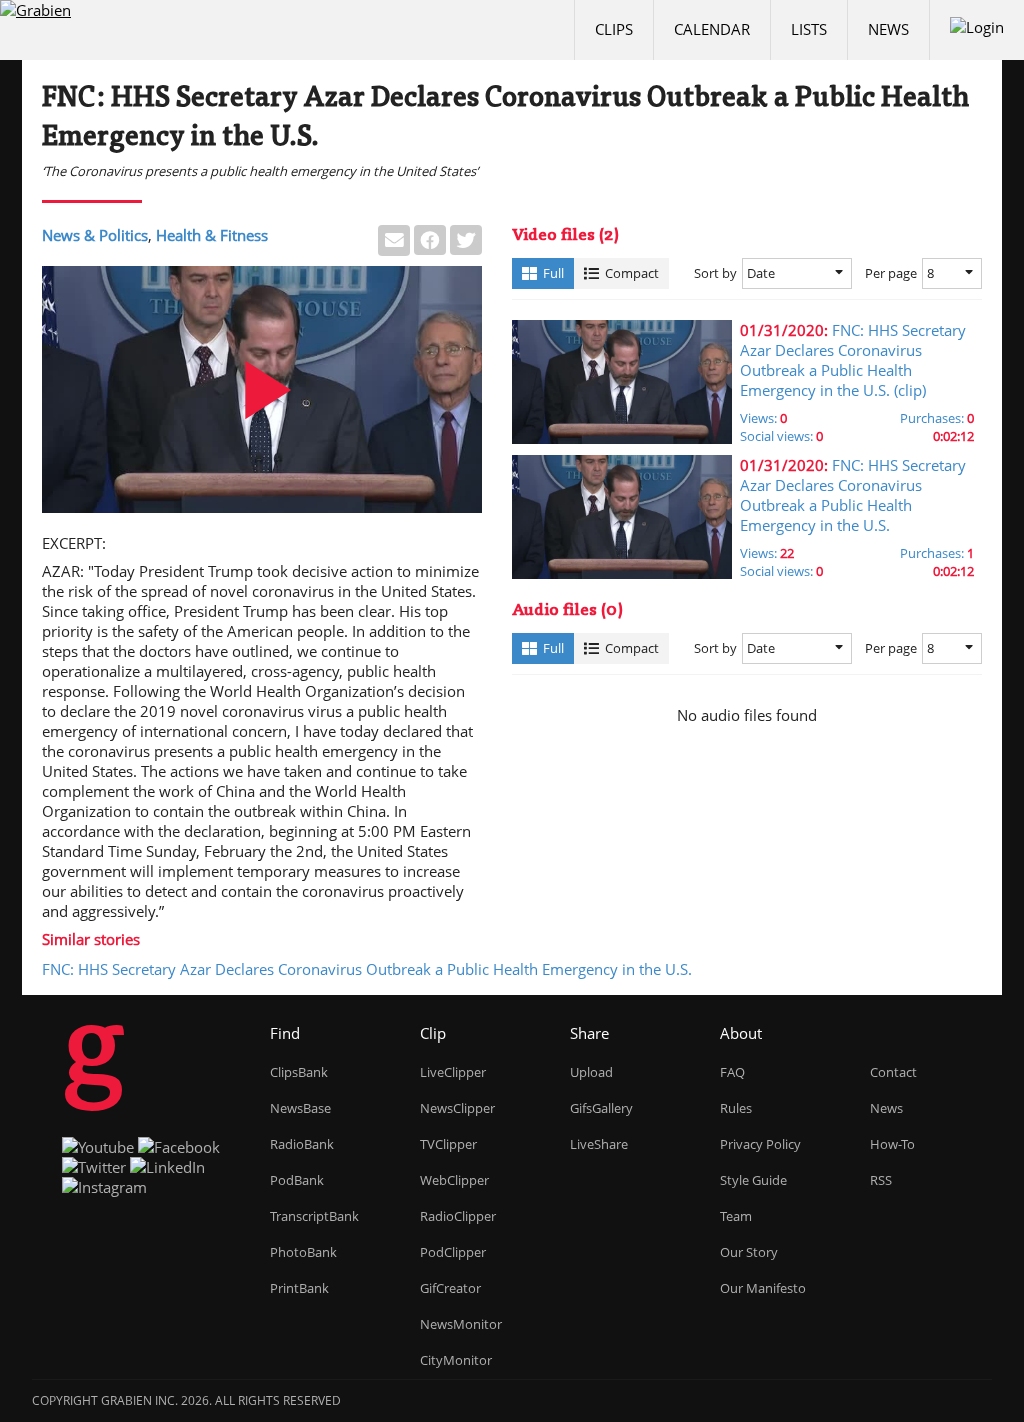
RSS (881, 1180)
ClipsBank (299, 1072)
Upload (591, 1072)
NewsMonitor (461, 1324)
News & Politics (95, 235)
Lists (809, 29)
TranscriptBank (314, 1216)
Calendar (712, 29)
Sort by (715, 273)
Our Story (749, 1252)
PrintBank (299, 1288)
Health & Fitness (212, 235)
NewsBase (300, 1108)
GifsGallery (601, 1108)
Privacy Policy (760, 1144)
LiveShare (599, 1144)
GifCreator (450, 1288)
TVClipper (448, 1144)
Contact (893, 1072)
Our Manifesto (763, 1288)
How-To (892, 1144)
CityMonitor (456, 1360)
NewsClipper (457, 1108)
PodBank (297, 1180)
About (741, 1033)
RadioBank (302, 1144)
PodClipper (453, 1252)
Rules (736, 1108)
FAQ (732, 1072)
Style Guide (753, 1180)
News (888, 29)
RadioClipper (458, 1216)
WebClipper (454, 1180)
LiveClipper (453, 1072)
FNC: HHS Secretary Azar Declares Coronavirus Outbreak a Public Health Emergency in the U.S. (367, 969)
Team (736, 1216)
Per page (891, 273)
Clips (614, 29)
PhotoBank (303, 1252)
